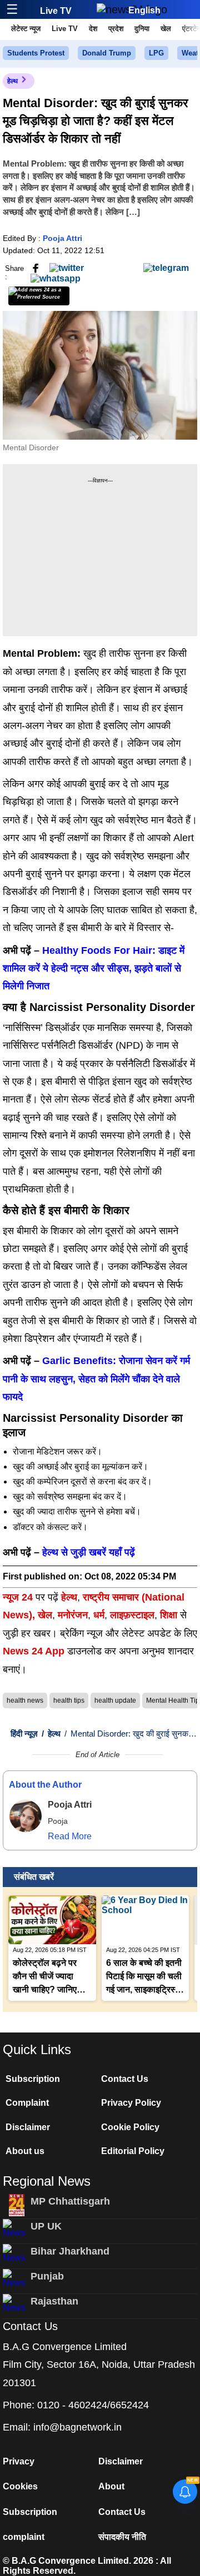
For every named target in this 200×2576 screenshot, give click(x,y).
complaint (24, 2537)
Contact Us (125, 2079)
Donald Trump (107, 53)
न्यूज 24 (19, 1597)
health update (115, 1700)
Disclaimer (28, 2127)
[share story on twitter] (67, 268)
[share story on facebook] (36, 268)
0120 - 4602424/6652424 (93, 2405)
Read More (70, 1836)
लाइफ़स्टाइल (132, 1615)
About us (25, 2151)
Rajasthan (54, 2301)
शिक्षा (169, 1615)
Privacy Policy (131, 2103)
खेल (166, 29)
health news (25, 1700)
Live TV (56, 11)
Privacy (19, 2461)
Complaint (27, 2103)
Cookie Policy (130, 2127)
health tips (69, 1700)
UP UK (46, 2226)
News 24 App (35, 1651)
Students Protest (36, 53)
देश (93, 29)
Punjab (47, 2276)
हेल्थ (12, 81)
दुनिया (142, 29)
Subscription (33, 2079)
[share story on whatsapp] (56, 278)
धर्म (99, 1615)
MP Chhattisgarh (70, 2201)
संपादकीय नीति (122, 2537)
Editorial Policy (133, 2151)
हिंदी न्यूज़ (24, 1734)
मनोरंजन (73, 1615)
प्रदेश (116, 29)
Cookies (20, 2486)
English (144, 10)
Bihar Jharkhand (70, 2251)
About (111, 2486)
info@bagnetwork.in (77, 2427)
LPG (156, 53)
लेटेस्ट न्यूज (26, 29)
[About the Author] (26, 1816)
